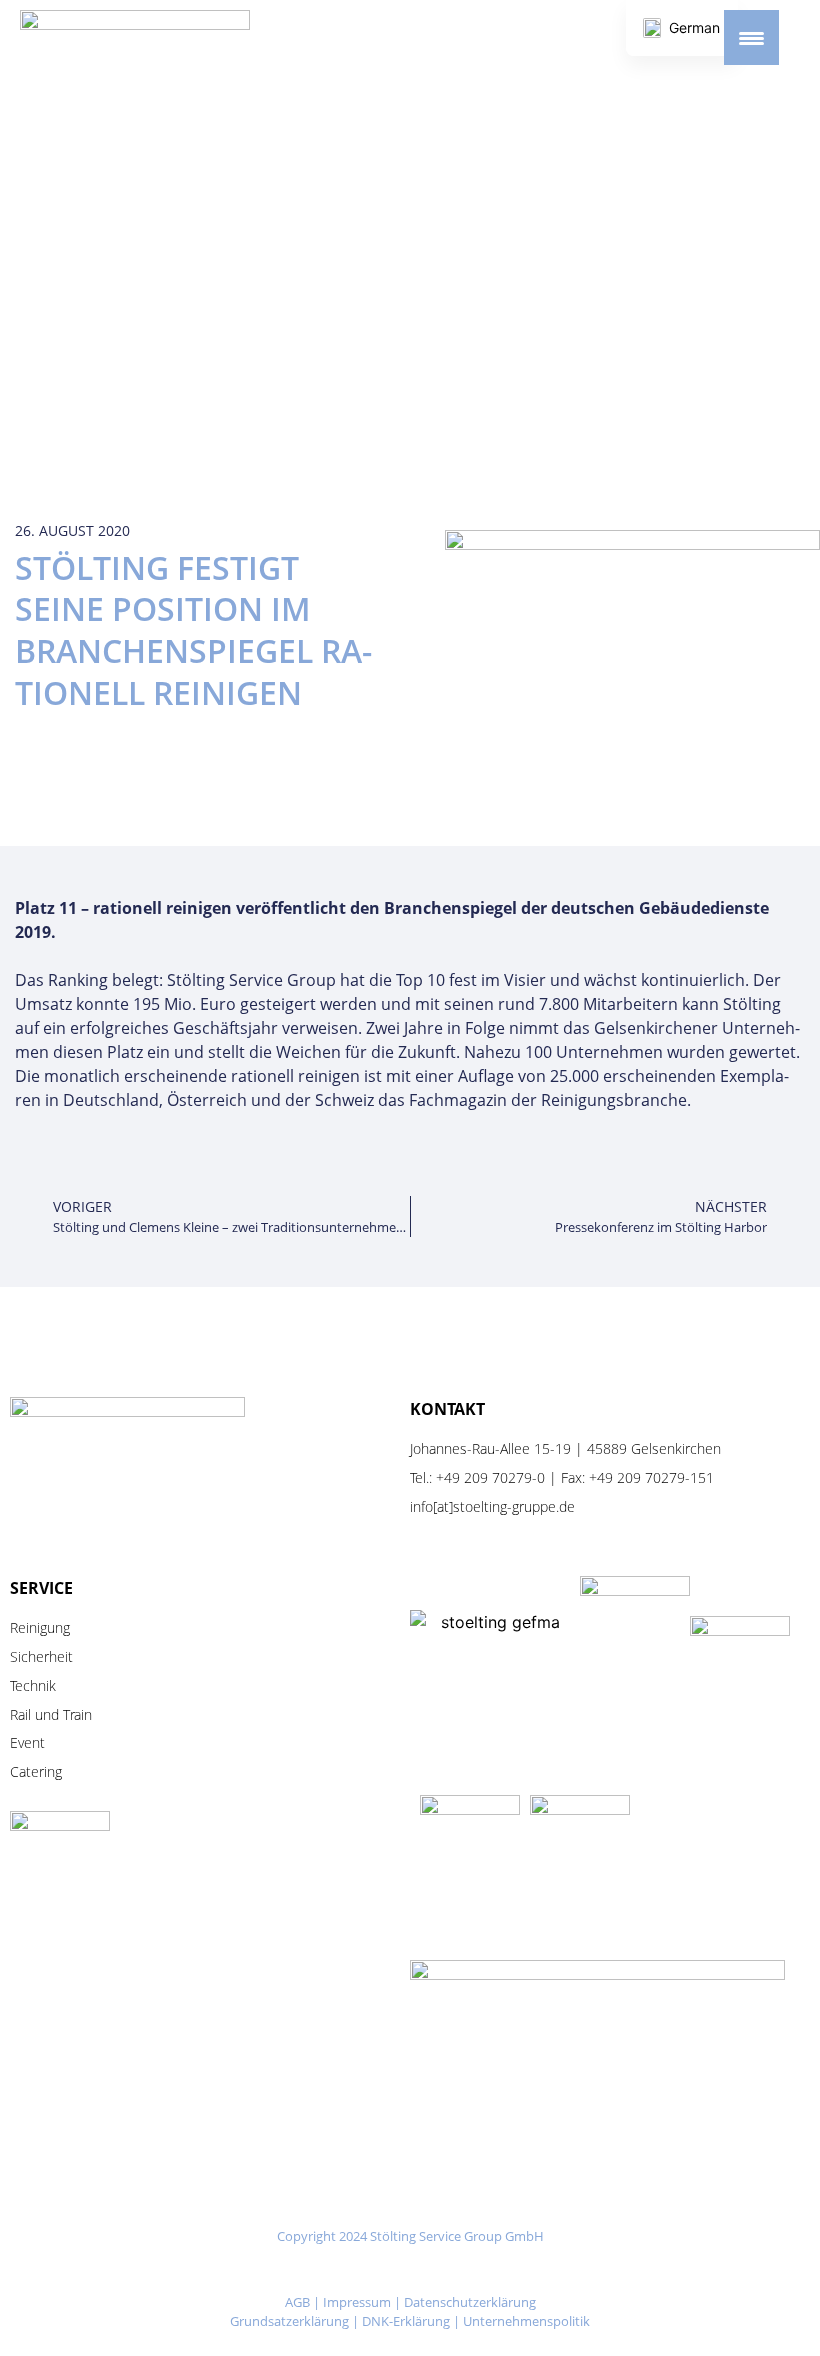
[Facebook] (410, 2271)
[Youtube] (472, 2271)
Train (77, 1714)
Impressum (357, 2302)
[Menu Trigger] (751, 37)
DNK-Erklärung (406, 2321)
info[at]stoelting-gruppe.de (492, 1506)
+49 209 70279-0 (490, 1477)
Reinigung (40, 1627)
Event (27, 1742)
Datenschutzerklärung (470, 2302)
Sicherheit (41, 1656)
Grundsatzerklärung (289, 2321)
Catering (36, 1771)
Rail (20, 1714)
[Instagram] (348, 2271)
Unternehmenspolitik (526, 2321)
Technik (33, 1685)
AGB (297, 2302)
